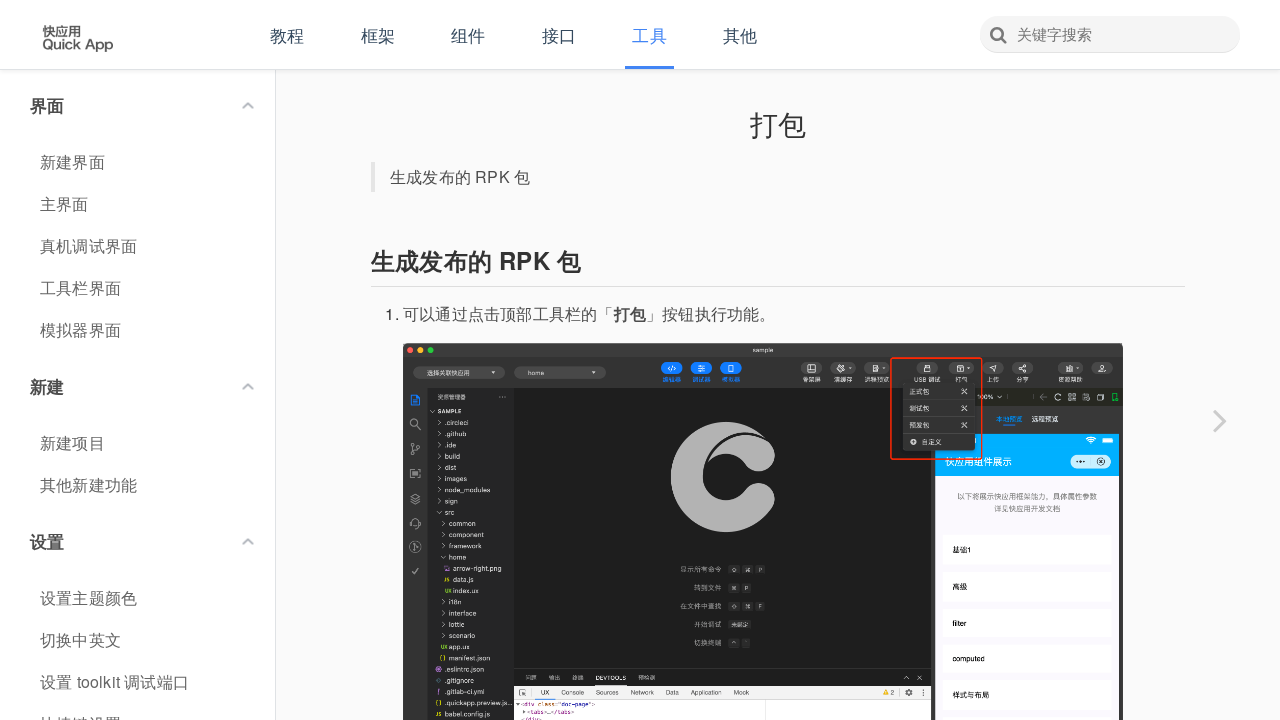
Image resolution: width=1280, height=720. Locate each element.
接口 (559, 34)
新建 (47, 386)
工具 (649, 34)
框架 (378, 34)
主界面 (64, 203)
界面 (47, 105)
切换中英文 (80, 639)
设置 (47, 541)
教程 (287, 34)
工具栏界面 (80, 287)
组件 (468, 34)
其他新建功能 (88, 484)
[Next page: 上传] (1220, 420)
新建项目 (72, 442)
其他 (740, 34)
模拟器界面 (80, 329)
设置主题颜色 (88, 597)
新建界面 (72, 161)
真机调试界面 (88, 245)
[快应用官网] (77, 36)
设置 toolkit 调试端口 (114, 681)
